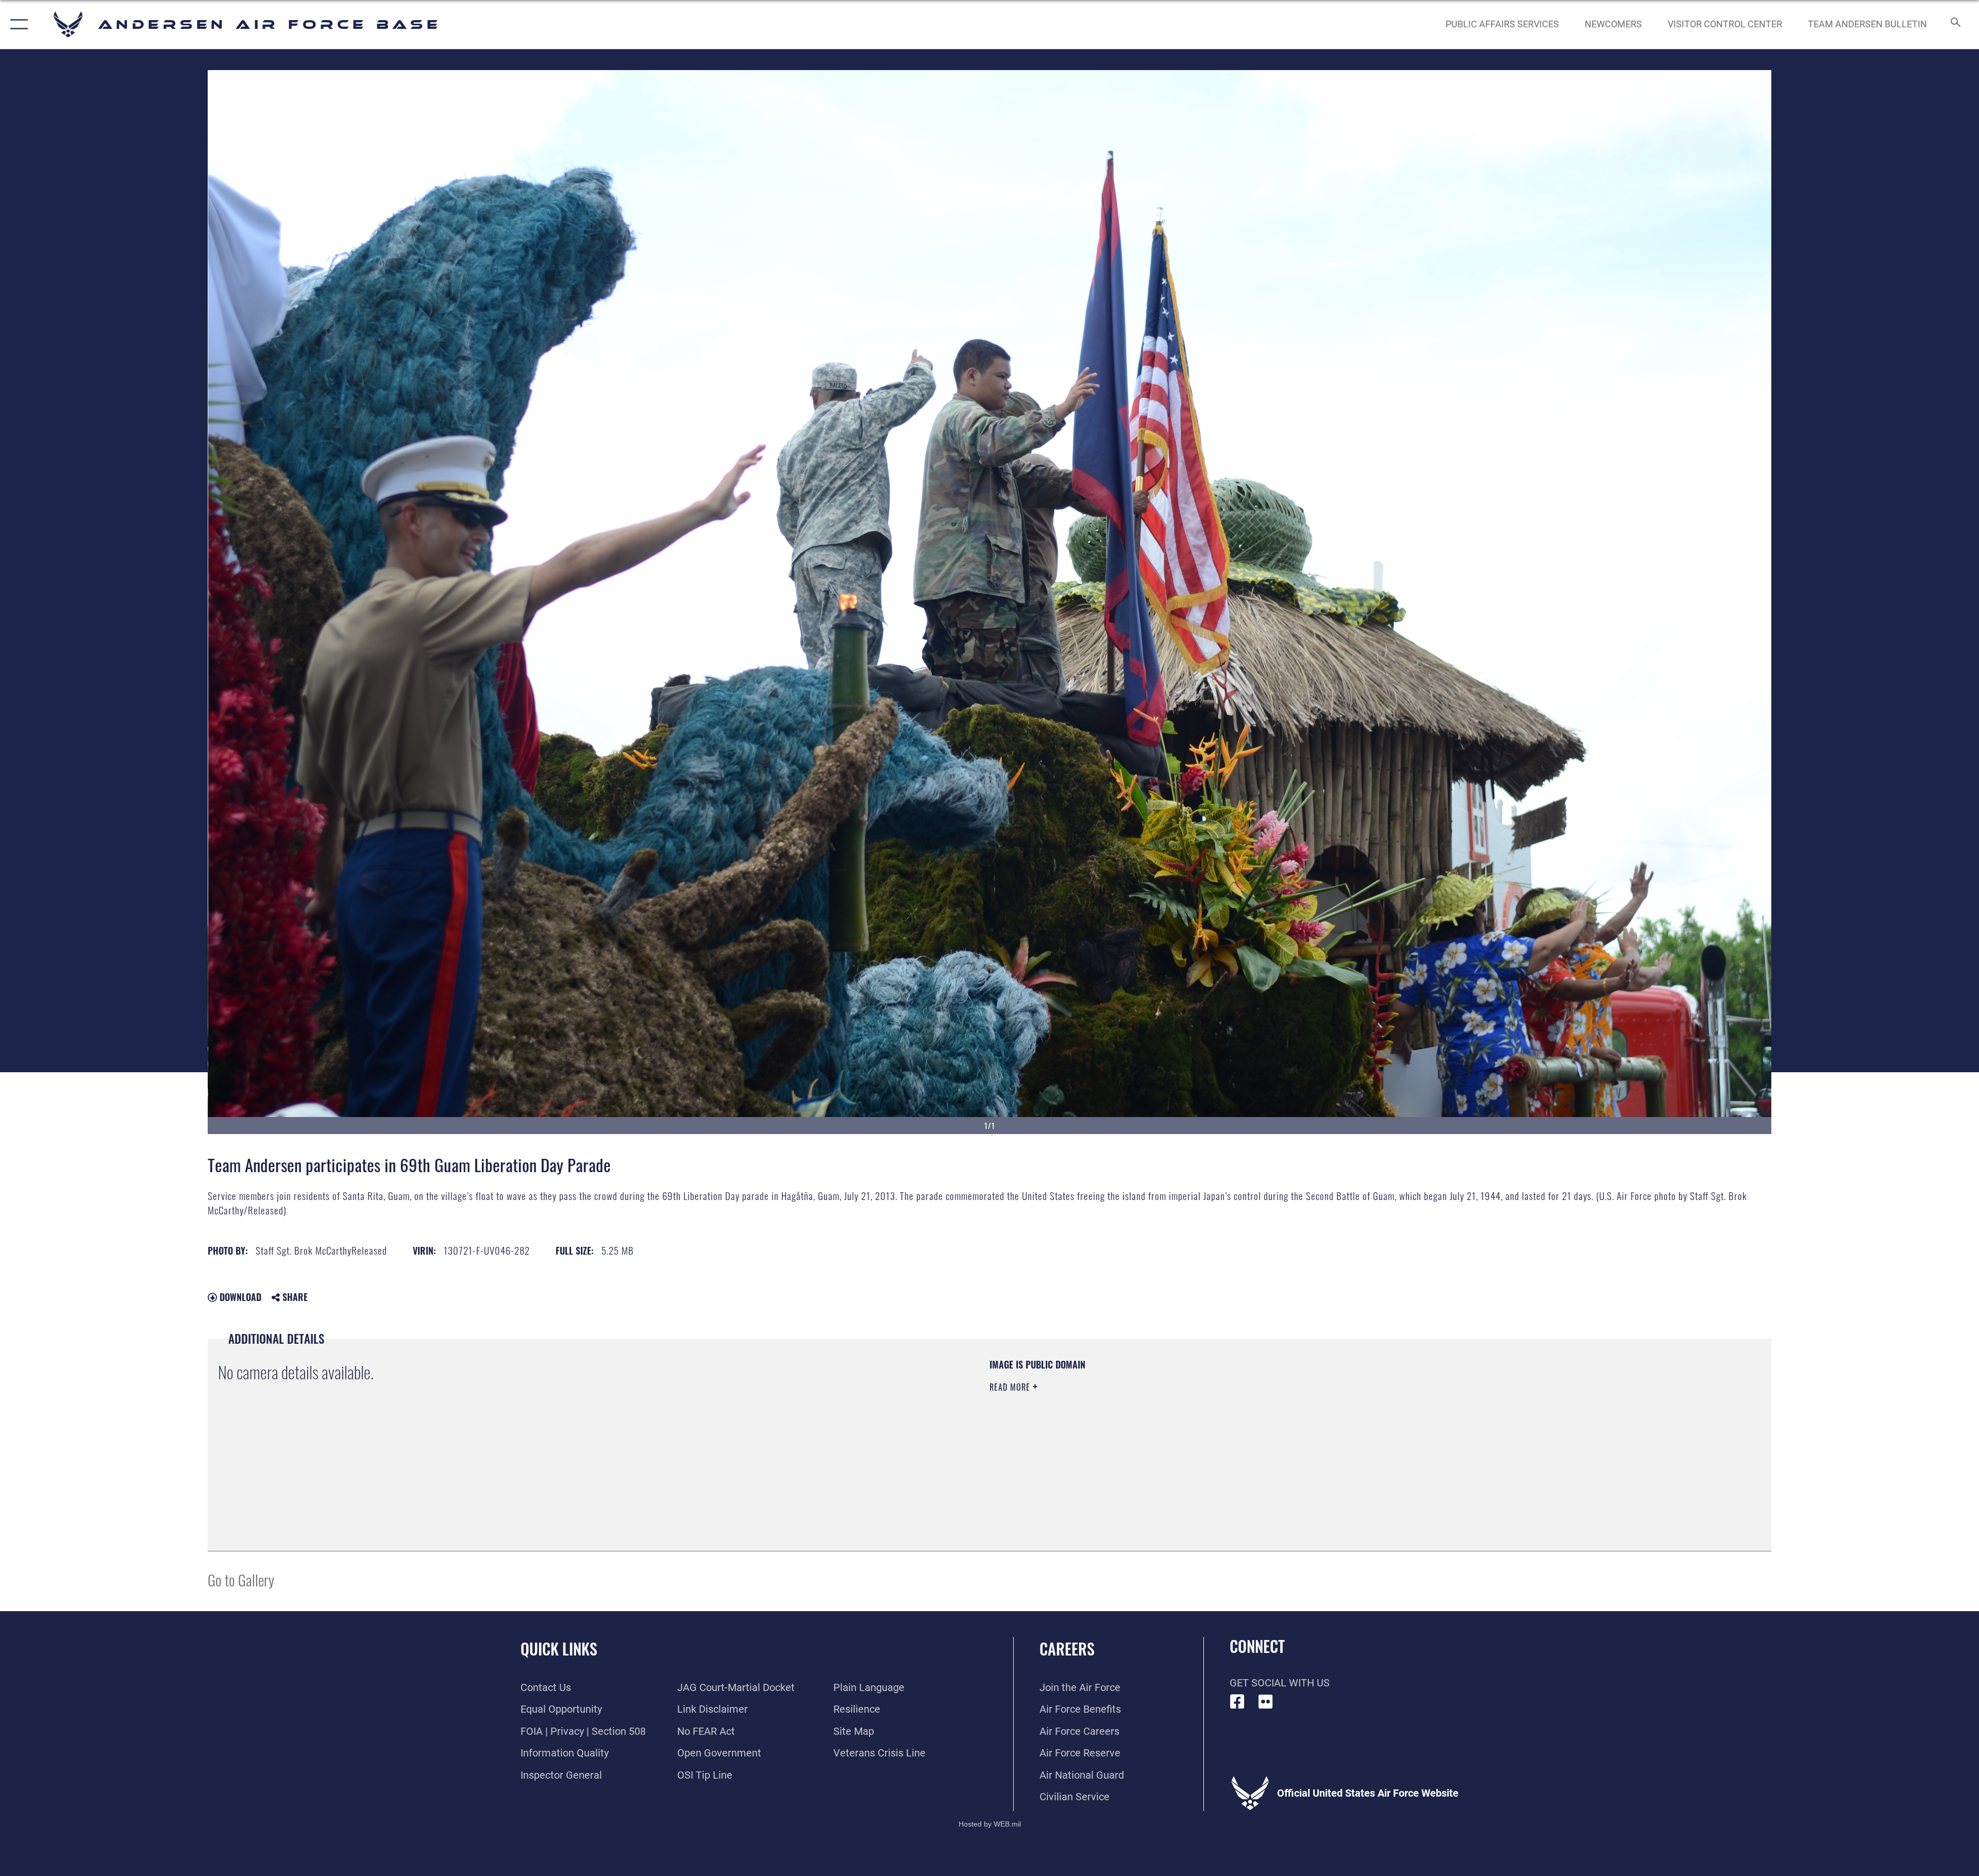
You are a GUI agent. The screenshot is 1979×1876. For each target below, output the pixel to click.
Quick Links (559, 1649)
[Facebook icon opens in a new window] (1237, 1702)
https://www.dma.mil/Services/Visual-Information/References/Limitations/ (1317, 1424)
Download (239, 1297)
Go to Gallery (241, 1579)
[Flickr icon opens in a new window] (1266, 1702)
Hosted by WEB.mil (990, 1824)
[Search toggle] (1955, 24)
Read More (1011, 1387)
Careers (1067, 1649)
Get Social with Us (1280, 1683)
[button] (17, 24)
